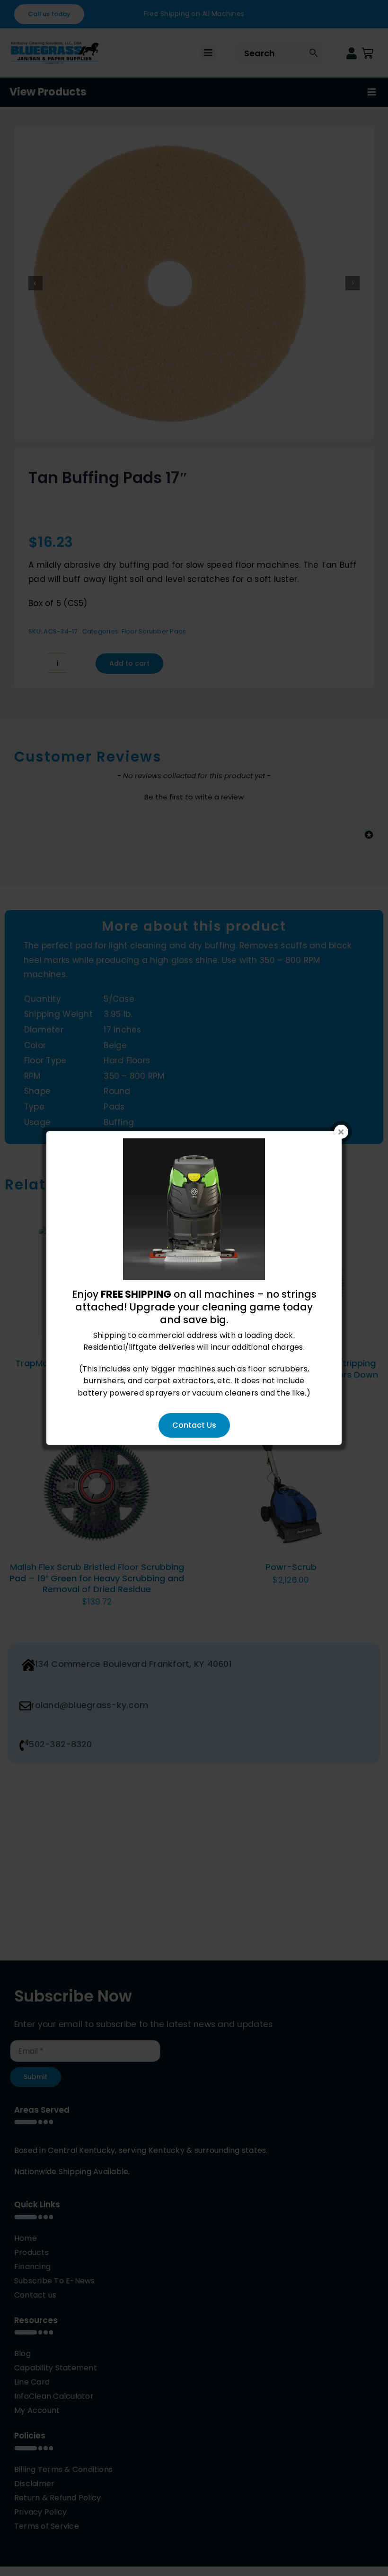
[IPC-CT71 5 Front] (194, 1144)
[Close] (341, 1132)
